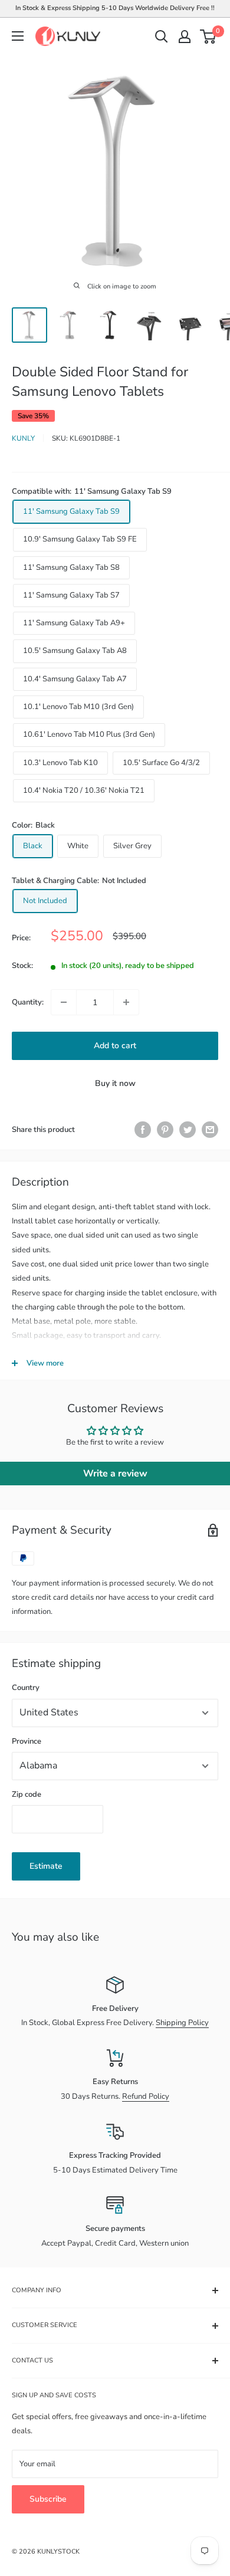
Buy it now (115, 1083)
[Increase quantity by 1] (126, 1002)
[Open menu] (18, 36)
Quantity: (28, 1002)
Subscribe (48, 2499)
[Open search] (162, 37)
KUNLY (23, 438)
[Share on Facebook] (143, 1130)
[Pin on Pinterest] (165, 1130)
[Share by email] (210, 1130)
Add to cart (115, 1046)
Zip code (27, 1794)
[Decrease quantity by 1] (64, 1002)
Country (26, 1688)
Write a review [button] (115, 1474)
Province (27, 1741)
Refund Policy (146, 2096)
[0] (208, 37)
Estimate (46, 1866)
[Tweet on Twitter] (188, 1130)
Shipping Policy (182, 2023)
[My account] (185, 37)
